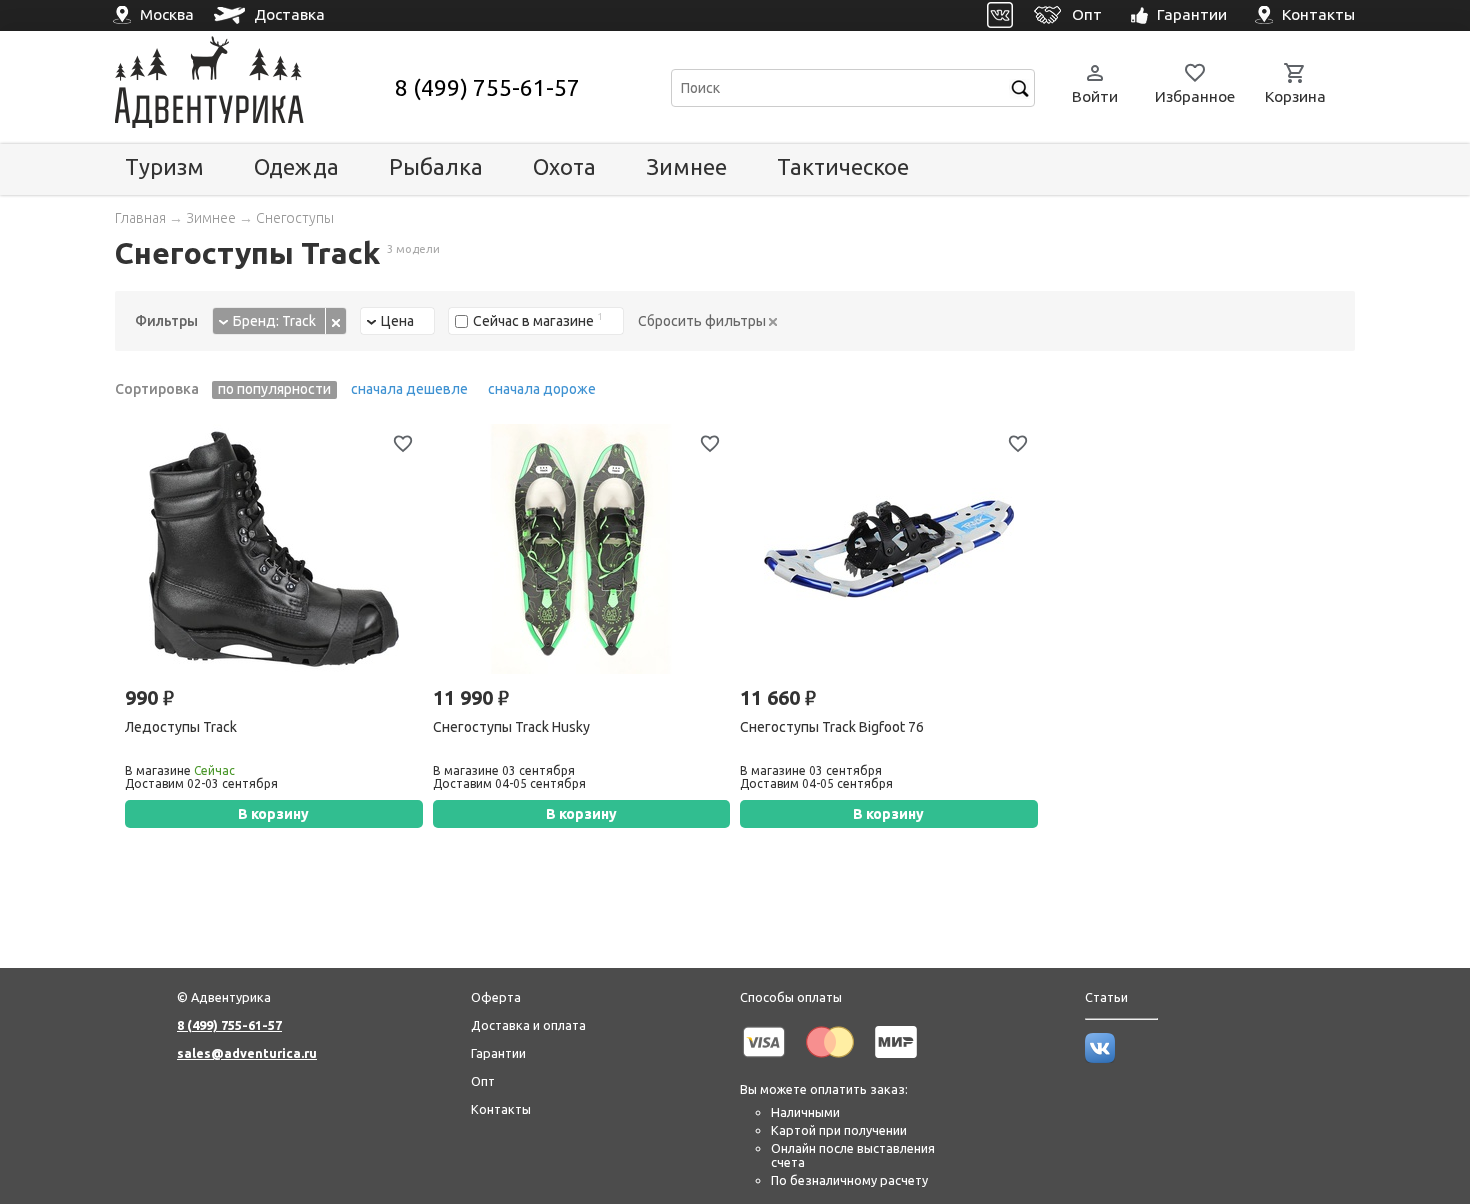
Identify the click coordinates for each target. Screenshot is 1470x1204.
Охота (564, 166)
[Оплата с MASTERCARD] (830, 1061)
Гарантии (498, 1053)
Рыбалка (436, 166)
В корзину (273, 814)
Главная (140, 218)
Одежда (296, 166)
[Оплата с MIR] (896, 1061)
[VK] (1000, 15)
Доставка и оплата (528, 1025)
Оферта (496, 997)
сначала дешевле (409, 389)
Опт (483, 1081)
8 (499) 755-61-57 (487, 87)
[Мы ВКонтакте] (1100, 1058)
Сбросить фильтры (703, 321)
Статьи (1106, 997)
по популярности (274, 389)
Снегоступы (295, 218)
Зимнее (686, 166)
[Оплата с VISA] (764, 1061)
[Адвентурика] (252, 87)
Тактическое (843, 166)
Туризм (164, 166)
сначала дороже (542, 389)
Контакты (501, 1109)
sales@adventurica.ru (247, 1053)
